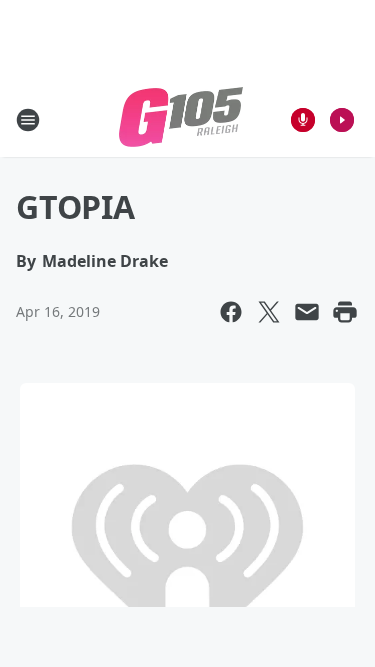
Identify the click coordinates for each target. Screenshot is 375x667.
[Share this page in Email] (307, 312)
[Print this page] (345, 312)
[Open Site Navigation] (28, 120)
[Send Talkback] (303, 120)
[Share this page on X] (269, 312)
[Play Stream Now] (342, 120)
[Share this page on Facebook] (231, 312)
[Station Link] (181, 119)
